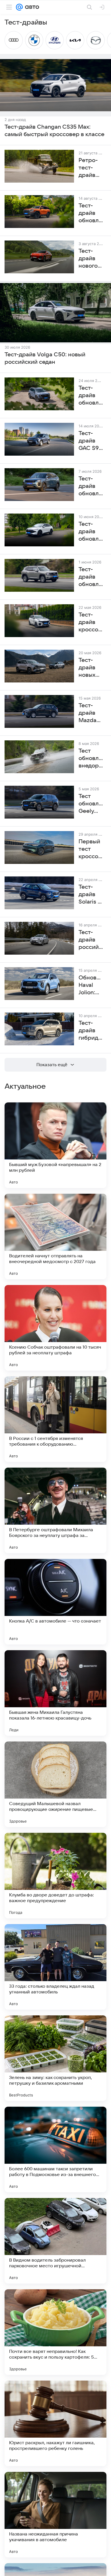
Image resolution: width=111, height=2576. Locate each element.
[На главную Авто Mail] (31, 7)
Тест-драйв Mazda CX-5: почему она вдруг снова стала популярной (91, 713)
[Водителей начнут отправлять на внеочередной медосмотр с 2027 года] (55, 1237)
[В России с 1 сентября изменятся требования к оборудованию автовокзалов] (55, 1419)
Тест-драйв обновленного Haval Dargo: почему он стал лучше (91, 396)
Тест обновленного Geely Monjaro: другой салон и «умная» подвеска (91, 804)
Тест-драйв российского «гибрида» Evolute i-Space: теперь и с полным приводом (91, 940)
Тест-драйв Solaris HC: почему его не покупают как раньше (91, 895)
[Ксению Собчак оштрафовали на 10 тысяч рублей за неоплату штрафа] (55, 1328)
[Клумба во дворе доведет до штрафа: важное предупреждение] (55, 1876)
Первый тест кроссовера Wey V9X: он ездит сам (91, 849)
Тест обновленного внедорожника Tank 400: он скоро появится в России (91, 759)
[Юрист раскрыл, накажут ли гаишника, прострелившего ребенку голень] (55, 2423)
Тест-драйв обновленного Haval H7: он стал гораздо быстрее (91, 577)
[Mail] (19, 7)
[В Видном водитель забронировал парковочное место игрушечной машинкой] (55, 2241)
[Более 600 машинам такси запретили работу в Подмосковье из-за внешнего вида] (55, 2149)
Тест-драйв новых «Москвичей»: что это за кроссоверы (91, 668)
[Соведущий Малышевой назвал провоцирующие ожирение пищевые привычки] (55, 1784)
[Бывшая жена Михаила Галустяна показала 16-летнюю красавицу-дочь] (55, 1693)
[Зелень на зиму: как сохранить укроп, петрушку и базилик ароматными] (55, 2058)
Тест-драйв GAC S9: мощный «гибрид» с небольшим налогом (91, 441)
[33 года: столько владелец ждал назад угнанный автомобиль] (55, 1967)
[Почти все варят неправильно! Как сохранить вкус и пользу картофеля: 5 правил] (55, 2332)
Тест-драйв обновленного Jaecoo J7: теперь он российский (91, 486)
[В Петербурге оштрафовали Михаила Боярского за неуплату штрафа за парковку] (55, 1510)
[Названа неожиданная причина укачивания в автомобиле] (55, 2515)
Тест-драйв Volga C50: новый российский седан (45, 358)
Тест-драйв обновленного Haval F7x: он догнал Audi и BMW (91, 532)
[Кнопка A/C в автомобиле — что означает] (55, 1602)
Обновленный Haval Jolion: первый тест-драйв (91, 985)
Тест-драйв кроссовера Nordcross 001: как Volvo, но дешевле (91, 623)
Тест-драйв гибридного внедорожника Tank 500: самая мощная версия (91, 1031)
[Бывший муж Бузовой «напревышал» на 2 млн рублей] (55, 1145)
